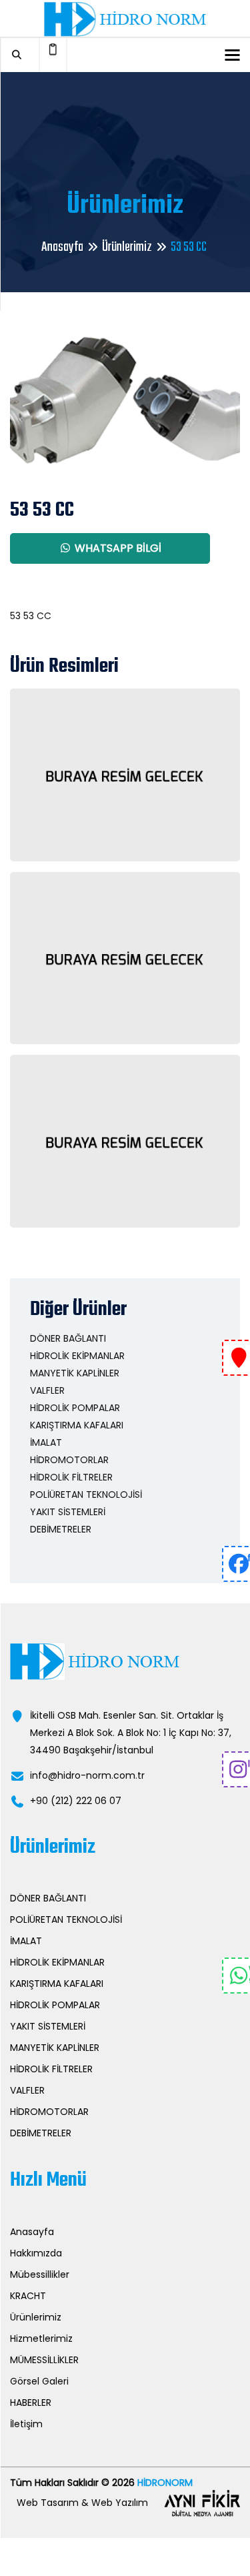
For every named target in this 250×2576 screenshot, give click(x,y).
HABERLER (31, 2403)
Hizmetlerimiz (41, 2338)
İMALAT (46, 1442)
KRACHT (28, 2296)
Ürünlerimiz (127, 247)
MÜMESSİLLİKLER (44, 2360)
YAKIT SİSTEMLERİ (68, 1512)
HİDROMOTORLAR (69, 1460)
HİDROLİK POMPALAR (75, 1408)
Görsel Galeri (39, 2381)
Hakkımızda (36, 2253)
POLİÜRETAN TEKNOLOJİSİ (86, 1494)
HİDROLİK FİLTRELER (71, 1477)
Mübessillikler (40, 2274)
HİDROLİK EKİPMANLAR (77, 1356)
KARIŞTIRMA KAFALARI (77, 1425)
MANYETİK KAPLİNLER (75, 1373)
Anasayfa (62, 247)
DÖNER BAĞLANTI (68, 1338)
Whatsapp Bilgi (117, 548)
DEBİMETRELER (61, 1529)
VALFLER (47, 1390)
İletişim (26, 2424)
